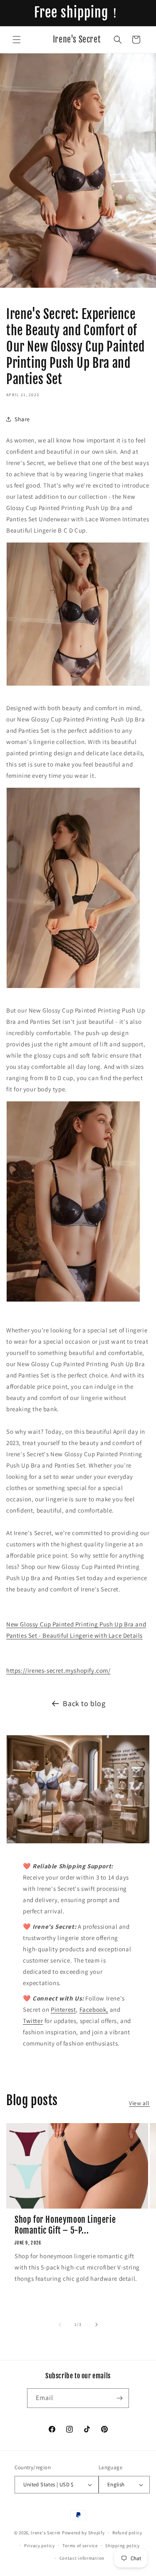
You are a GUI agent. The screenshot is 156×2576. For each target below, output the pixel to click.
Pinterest (63, 2009)
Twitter (33, 2021)
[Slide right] (97, 2325)
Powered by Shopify (83, 2533)
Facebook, (94, 2009)
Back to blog (84, 1703)
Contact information (82, 2558)
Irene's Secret (46, 2533)
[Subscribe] (119, 2398)
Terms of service (80, 2546)
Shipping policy (123, 2546)
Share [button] (22, 419)
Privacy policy (40, 2546)
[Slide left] (60, 2325)
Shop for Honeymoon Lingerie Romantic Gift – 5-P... (65, 2225)
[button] (17, 40)
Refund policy (127, 2533)
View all (139, 2103)
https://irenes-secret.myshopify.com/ (58, 1670)
